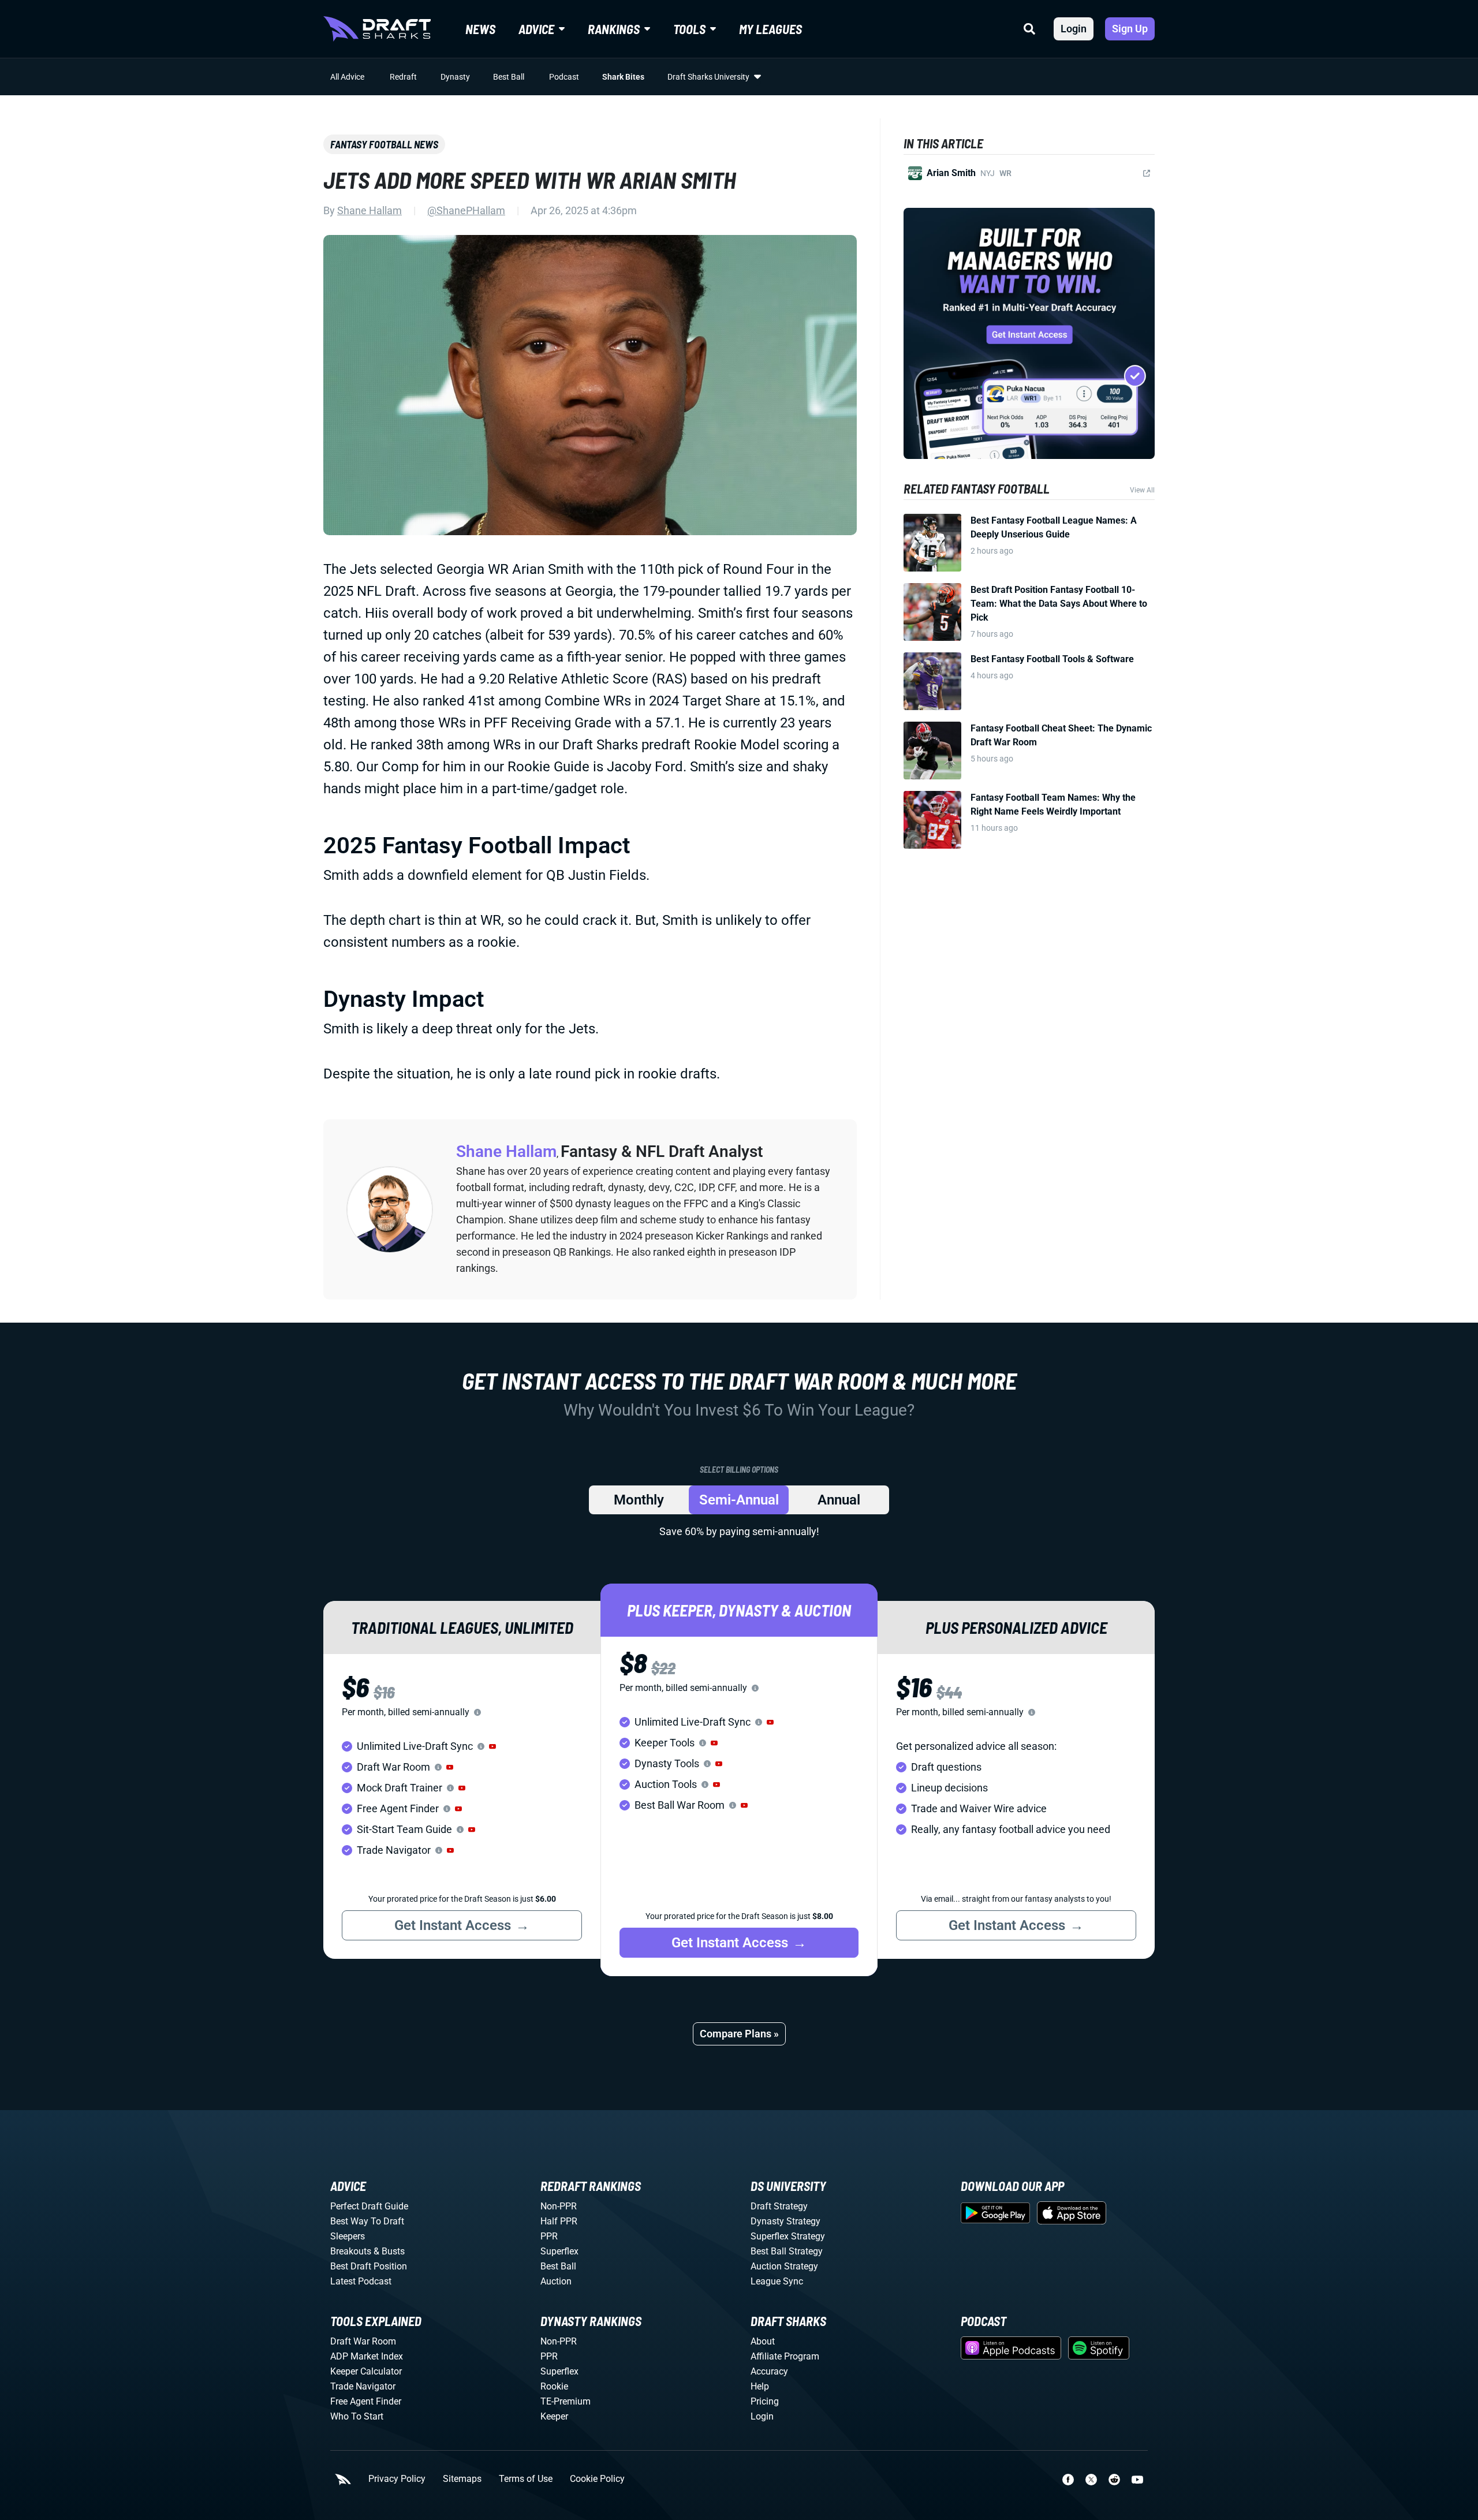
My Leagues (770, 29)
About (763, 2341)
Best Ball (509, 77)
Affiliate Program (785, 2356)
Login (1074, 29)
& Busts (389, 2251)
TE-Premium (566, 2401)
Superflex (559, 2251)
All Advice (347, 77)
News (480, 29)
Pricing (765, 2401)
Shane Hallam (369, 210)
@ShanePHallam (466, 210)
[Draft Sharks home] (377, 29)
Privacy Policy (397, 2479)
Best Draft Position (369, 2266)
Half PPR (559, 2221)
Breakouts (351, 2251)
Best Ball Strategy (787, 2251)
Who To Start (357, 2416)
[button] (492, 1746)
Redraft (403, 77)
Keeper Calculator (366, 2371)
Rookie (554, 2386)
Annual (839, 1500)
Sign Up (1130, 29)
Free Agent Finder (366, 2401)
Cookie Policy (597, 2479)
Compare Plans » (739, 2034)
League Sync (777, 2281)
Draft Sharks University (708, 77)
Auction (556, 2281)
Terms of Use (526, 2479)
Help (760, 2386)
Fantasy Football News (384, 144)
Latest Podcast (361, 2281)
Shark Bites (623, 77)
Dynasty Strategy (785, 2221)
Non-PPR (559, 2206)
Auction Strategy (784, 2266)
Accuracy (769, 2371)
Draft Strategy (779, 2206)
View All (1142, 490)
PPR (549, 2236)
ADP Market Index (367, 2356)
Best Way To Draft (367, 2221)
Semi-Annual (739, 1500)
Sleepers (348, 2236)
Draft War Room (363, 2341)
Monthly (639, 1500)
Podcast (564, 77)
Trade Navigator (363, 2386)
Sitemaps (462, 2479)
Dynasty (455, 77)
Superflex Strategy (788, 2236)
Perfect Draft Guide (369, 2206)
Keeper (554, 2416)
